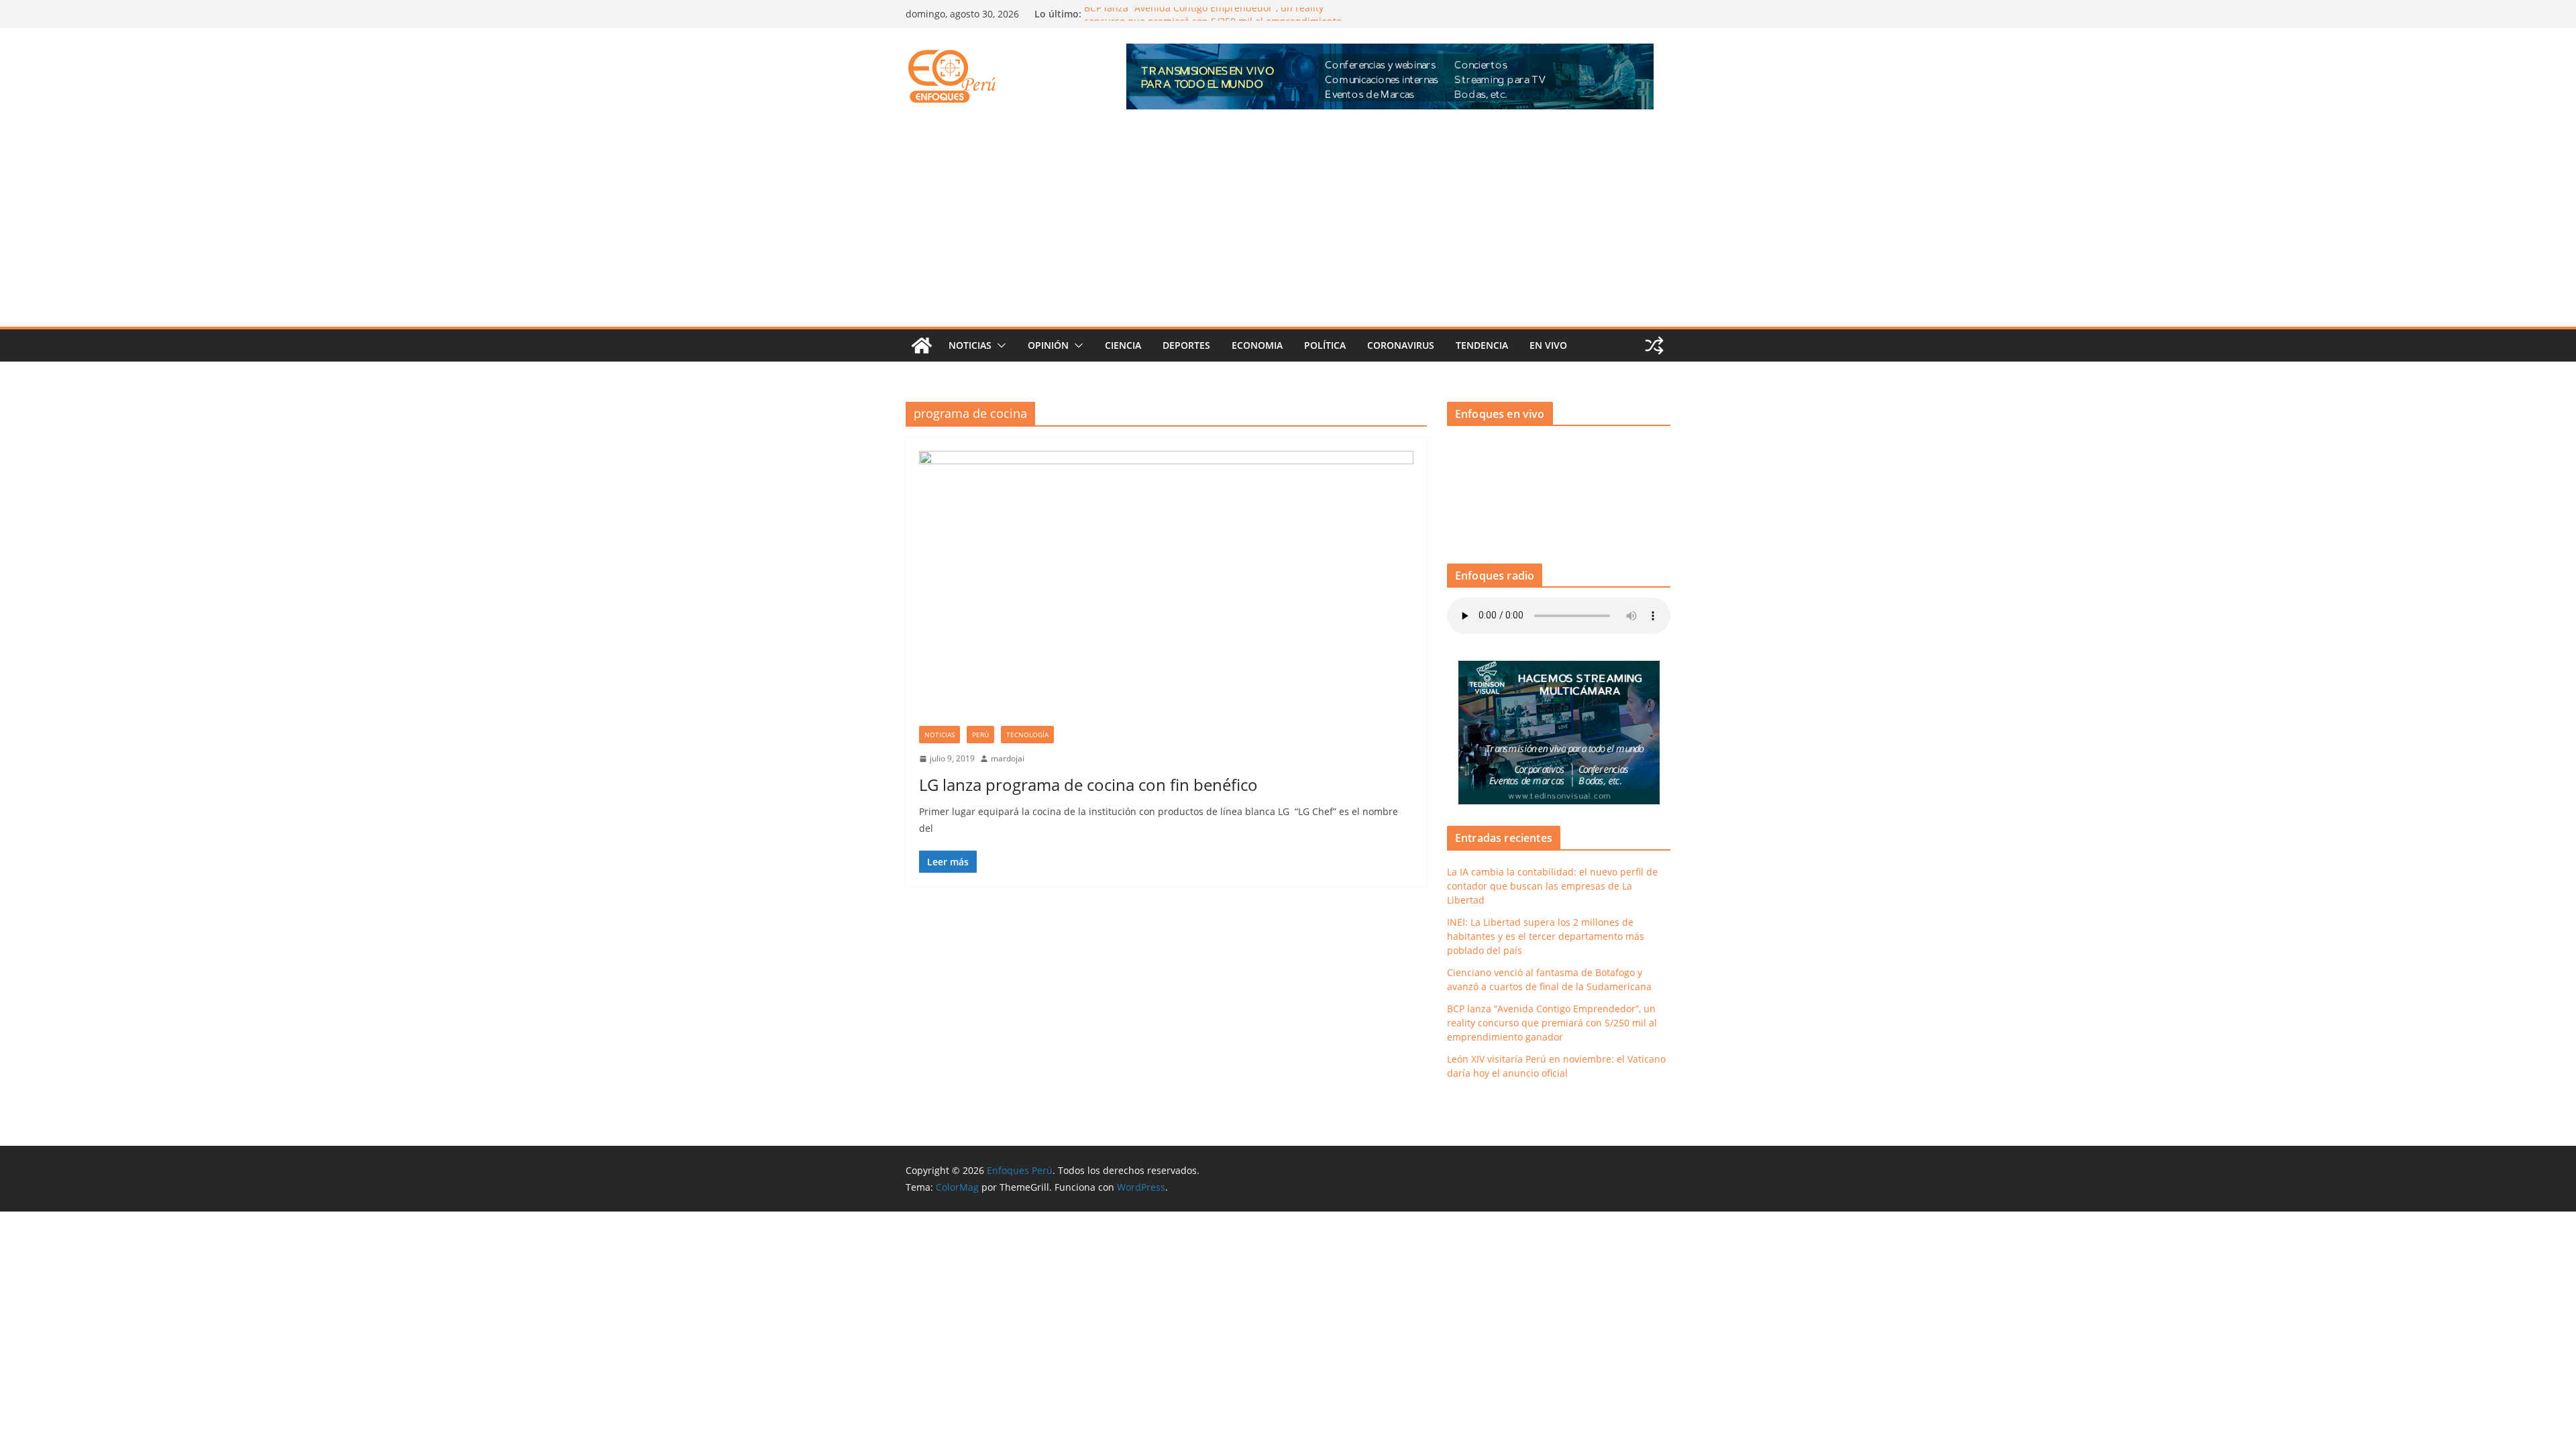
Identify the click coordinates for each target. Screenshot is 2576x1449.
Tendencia (1482, 345)
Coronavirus (1401, 345)
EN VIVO (1548, 345)
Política (1325, 345)
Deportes (1186, 345)
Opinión (1048, 345)
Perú (980, 735)
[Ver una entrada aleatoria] (1654, 345)
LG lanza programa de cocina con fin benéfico (1088, 785)
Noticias (970, 345)
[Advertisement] (1288, 226)
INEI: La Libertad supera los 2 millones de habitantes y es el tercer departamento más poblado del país (1546, 936)
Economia (1257, 345)
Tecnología (1027, 735)
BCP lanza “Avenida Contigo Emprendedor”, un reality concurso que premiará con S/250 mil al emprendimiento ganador (1552, 1023)
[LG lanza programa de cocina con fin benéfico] (1166, 588)
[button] (999, 345)
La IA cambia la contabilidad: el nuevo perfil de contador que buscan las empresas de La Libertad (1552, 886)
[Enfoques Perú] (922, 345)
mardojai (1008, 758)
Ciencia (1123, 345)
